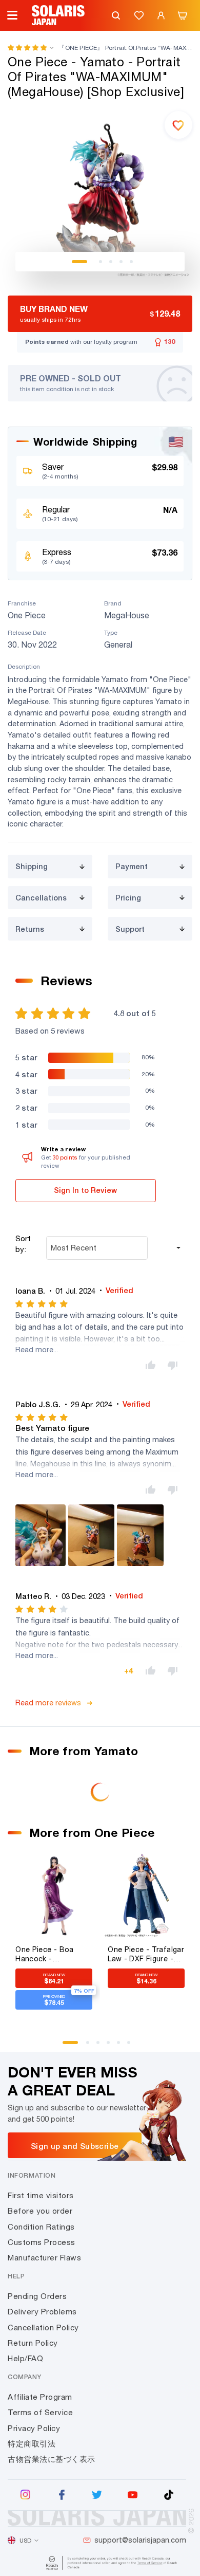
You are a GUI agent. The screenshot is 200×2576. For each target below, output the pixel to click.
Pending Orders (37, 2296)
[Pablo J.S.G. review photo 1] (41, 1535)
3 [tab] (111, 262)
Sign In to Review (85, 1190)
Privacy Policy (34, 2428)
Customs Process (42, 2242)
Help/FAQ (25, 2358)
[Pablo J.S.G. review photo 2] (91, 1535)
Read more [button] (34, 1349)
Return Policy (33, 2343)
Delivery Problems (42, 2312)
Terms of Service (40, 2412)
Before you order (40, 2211)
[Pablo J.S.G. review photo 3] (140, 1535)
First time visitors (41, 2195)
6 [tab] (132, 2046)
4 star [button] (26, 1074)
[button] (27, 48)
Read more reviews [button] (48, 1703)
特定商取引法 (32, 2444)
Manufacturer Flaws (44, 2258)
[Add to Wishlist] (178, 125)
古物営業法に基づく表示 (52, 2459)
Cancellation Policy (43, 2327)
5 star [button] (26, 1057)
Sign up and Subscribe (75, 2146)
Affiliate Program (40, 2397)
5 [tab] (131, 262)
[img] (42, 1304)
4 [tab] (121, 262)
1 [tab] (79, 262)
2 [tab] (101, 262)
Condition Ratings (41, 2227)
